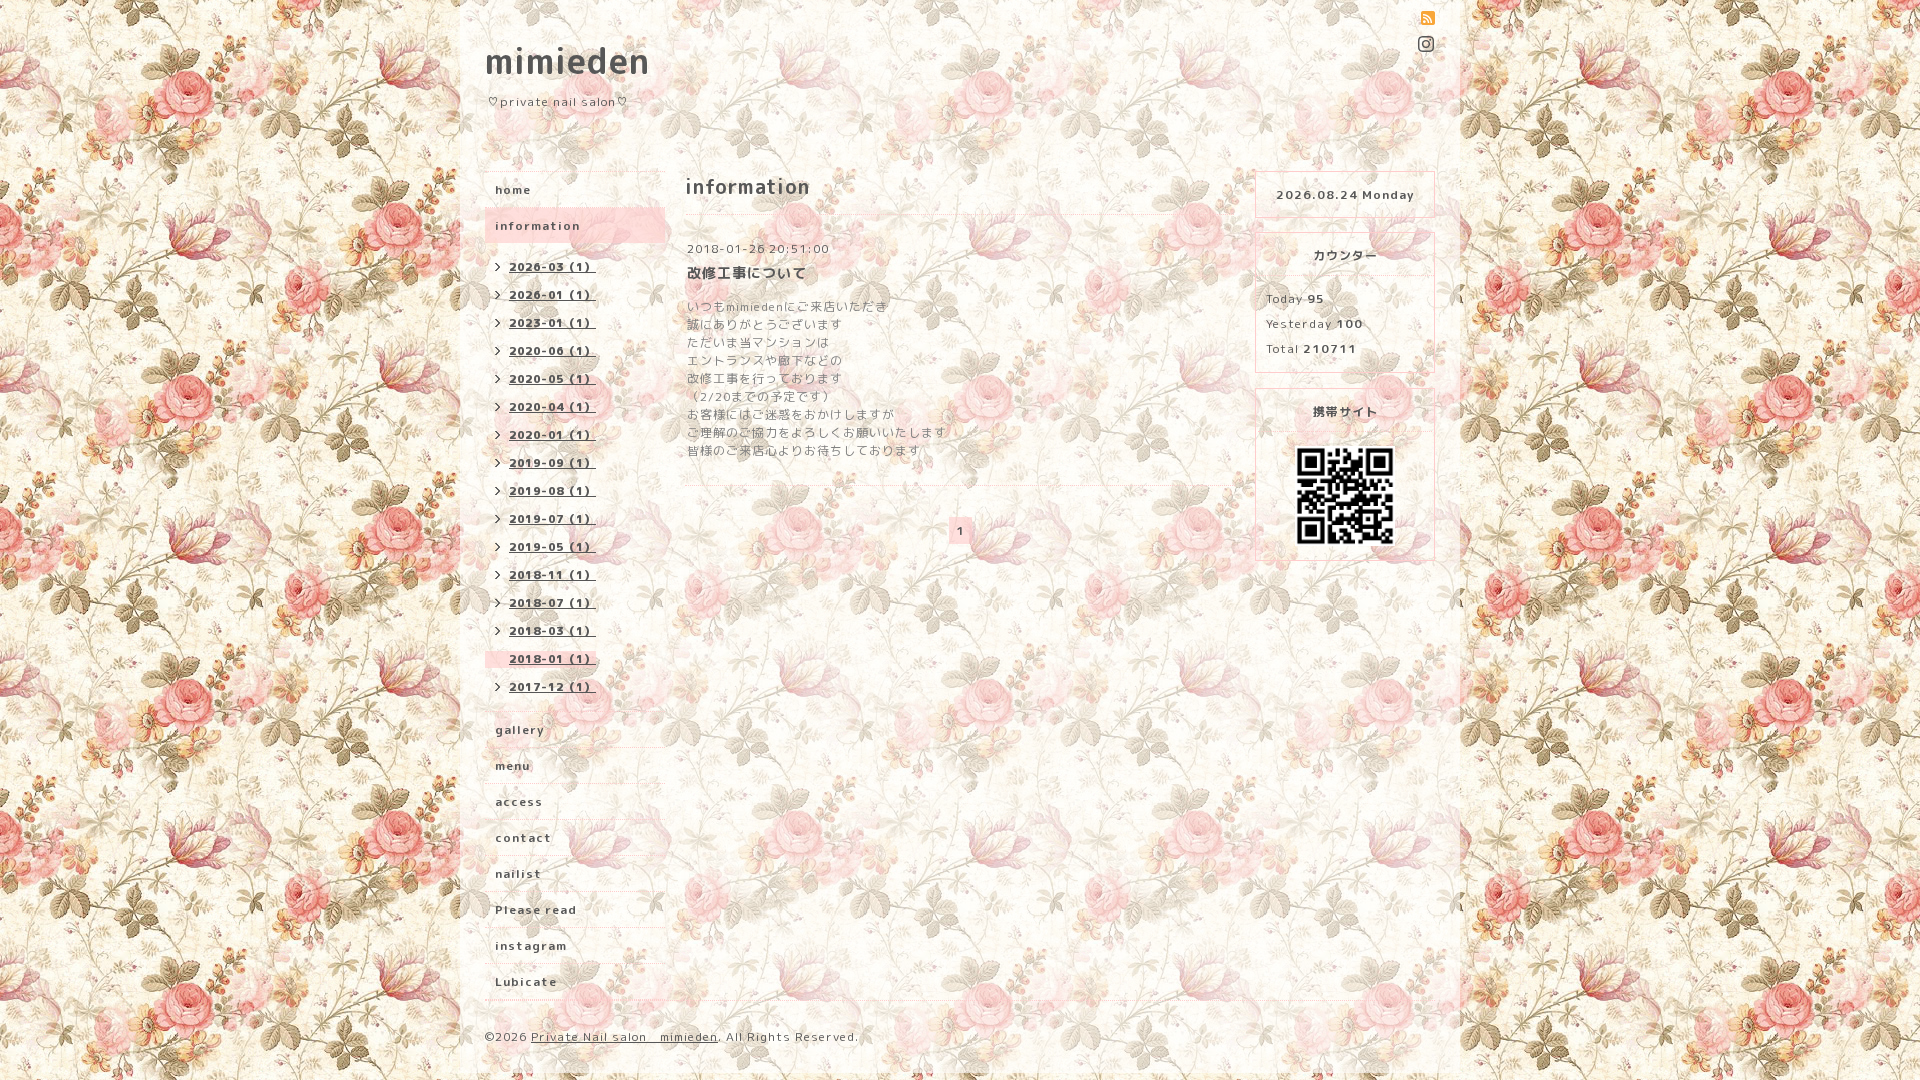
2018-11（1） (552, 575)
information (537, 225)
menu (512, 765)
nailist (518, 873)
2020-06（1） (552, 351)
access (519, 801)
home (513, 189)
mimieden (567, 60)
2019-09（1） (552, 463)
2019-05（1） (552, 547)
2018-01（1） (552, 659)
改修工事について (747, 272)
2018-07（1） (552, 603)
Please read (536, 909)
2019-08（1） (552, 491)
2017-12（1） (552, 687)
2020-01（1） (552, 435)
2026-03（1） (552, 267)
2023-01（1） (552, 323)
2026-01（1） (552, 295)
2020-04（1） (552, 407)
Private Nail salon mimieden (624, 1036)
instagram (531, 945)
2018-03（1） (552, 631)
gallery (519, 729)
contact (523, 837)
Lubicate (526, 981)
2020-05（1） (552, 379)
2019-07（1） (552, 519)
